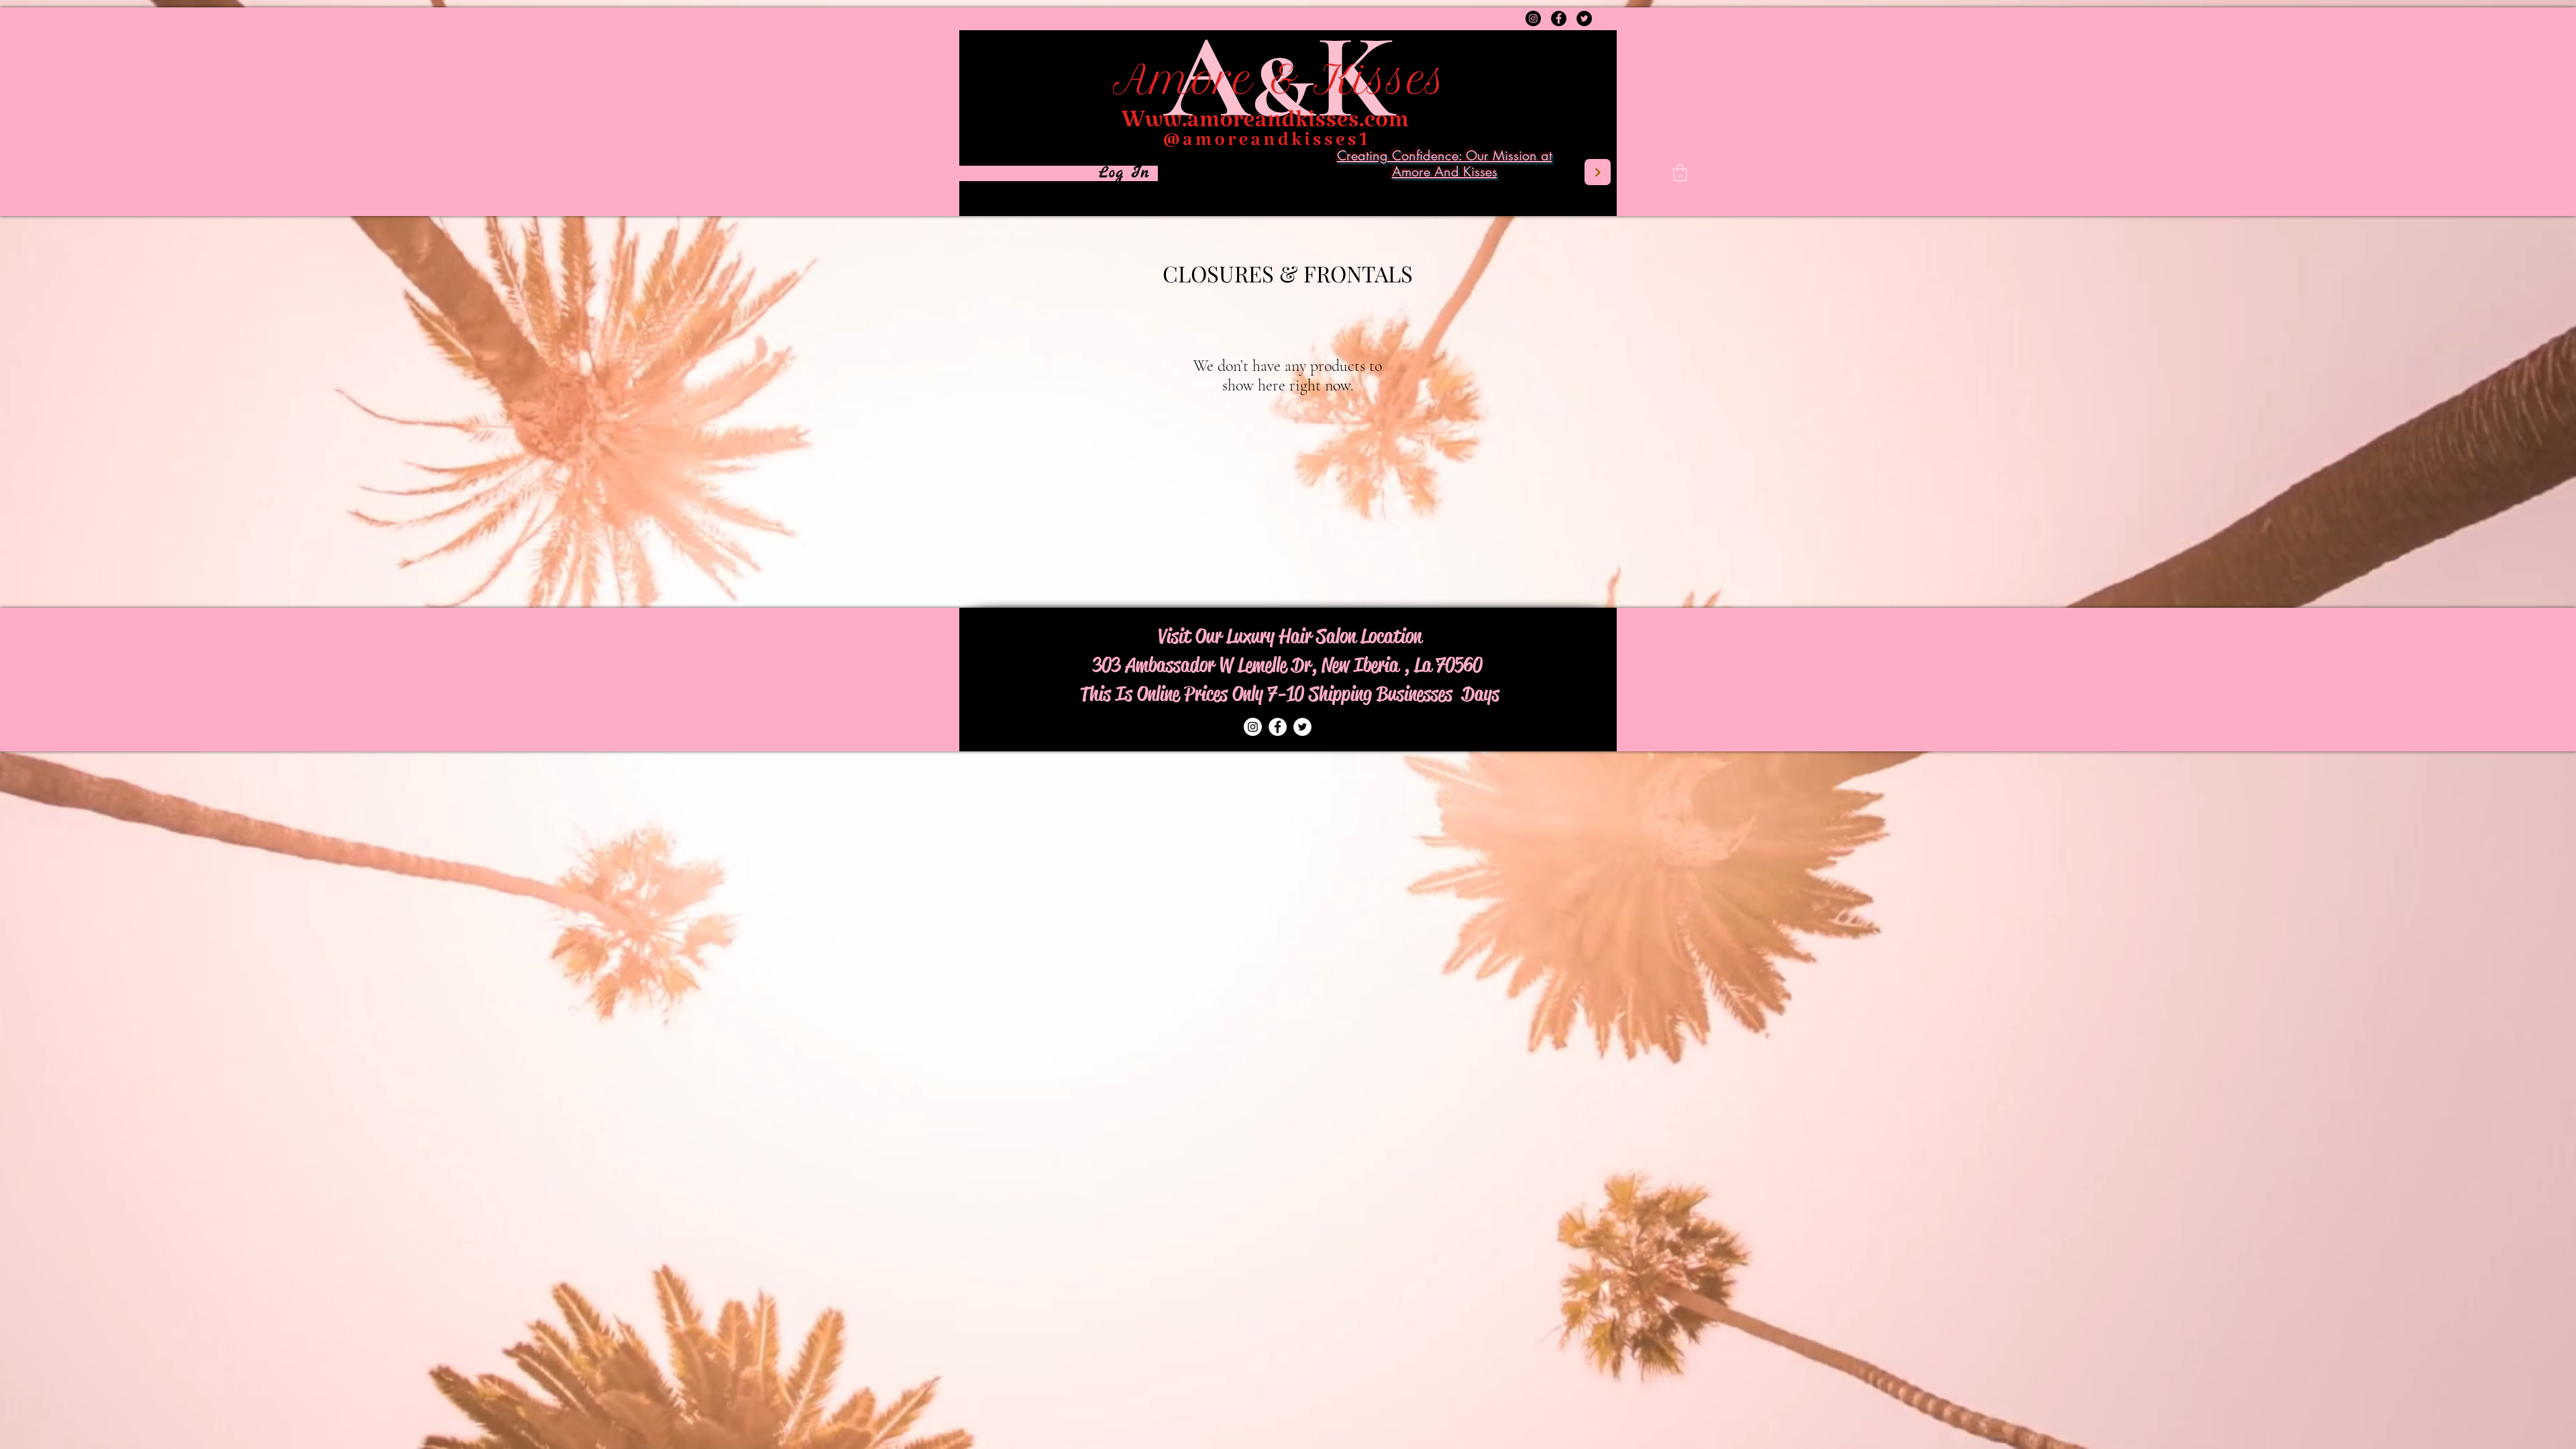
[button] (1680, 173)
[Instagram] (1533, 18)
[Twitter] (1584, 18)
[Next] (1598, 172)
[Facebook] (1559, 18)
